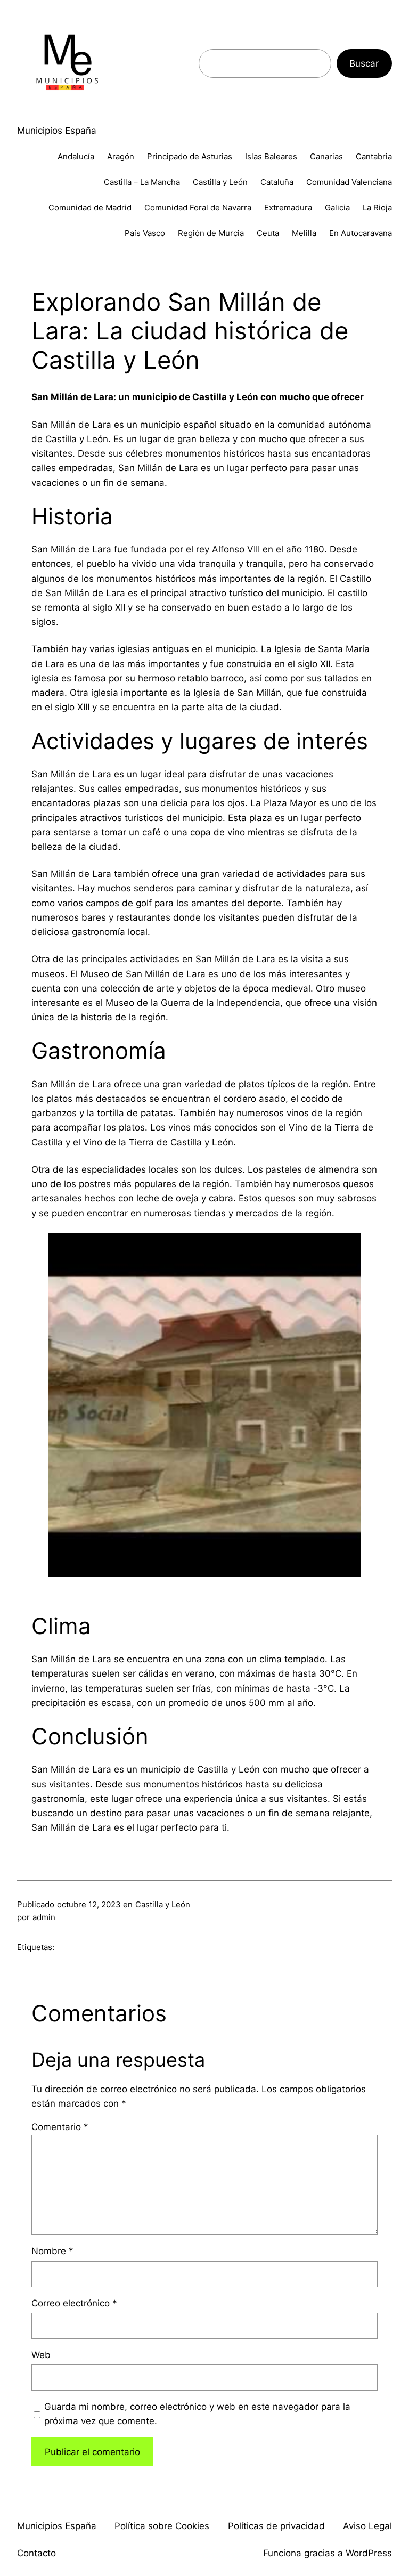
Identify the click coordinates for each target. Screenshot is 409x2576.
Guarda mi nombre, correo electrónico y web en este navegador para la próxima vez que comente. (197, 2414)
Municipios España (57, 131)
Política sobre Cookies (162, 2526)
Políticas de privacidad (276, 2526)
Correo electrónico (74, 2303)
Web (41, 2355)
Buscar (364, 63)
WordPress (369, 2553)
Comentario (60, 2127)
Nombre (52, 2251)
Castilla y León (163, 1904)
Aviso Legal (367, 2526)
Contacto (36, 2553)
